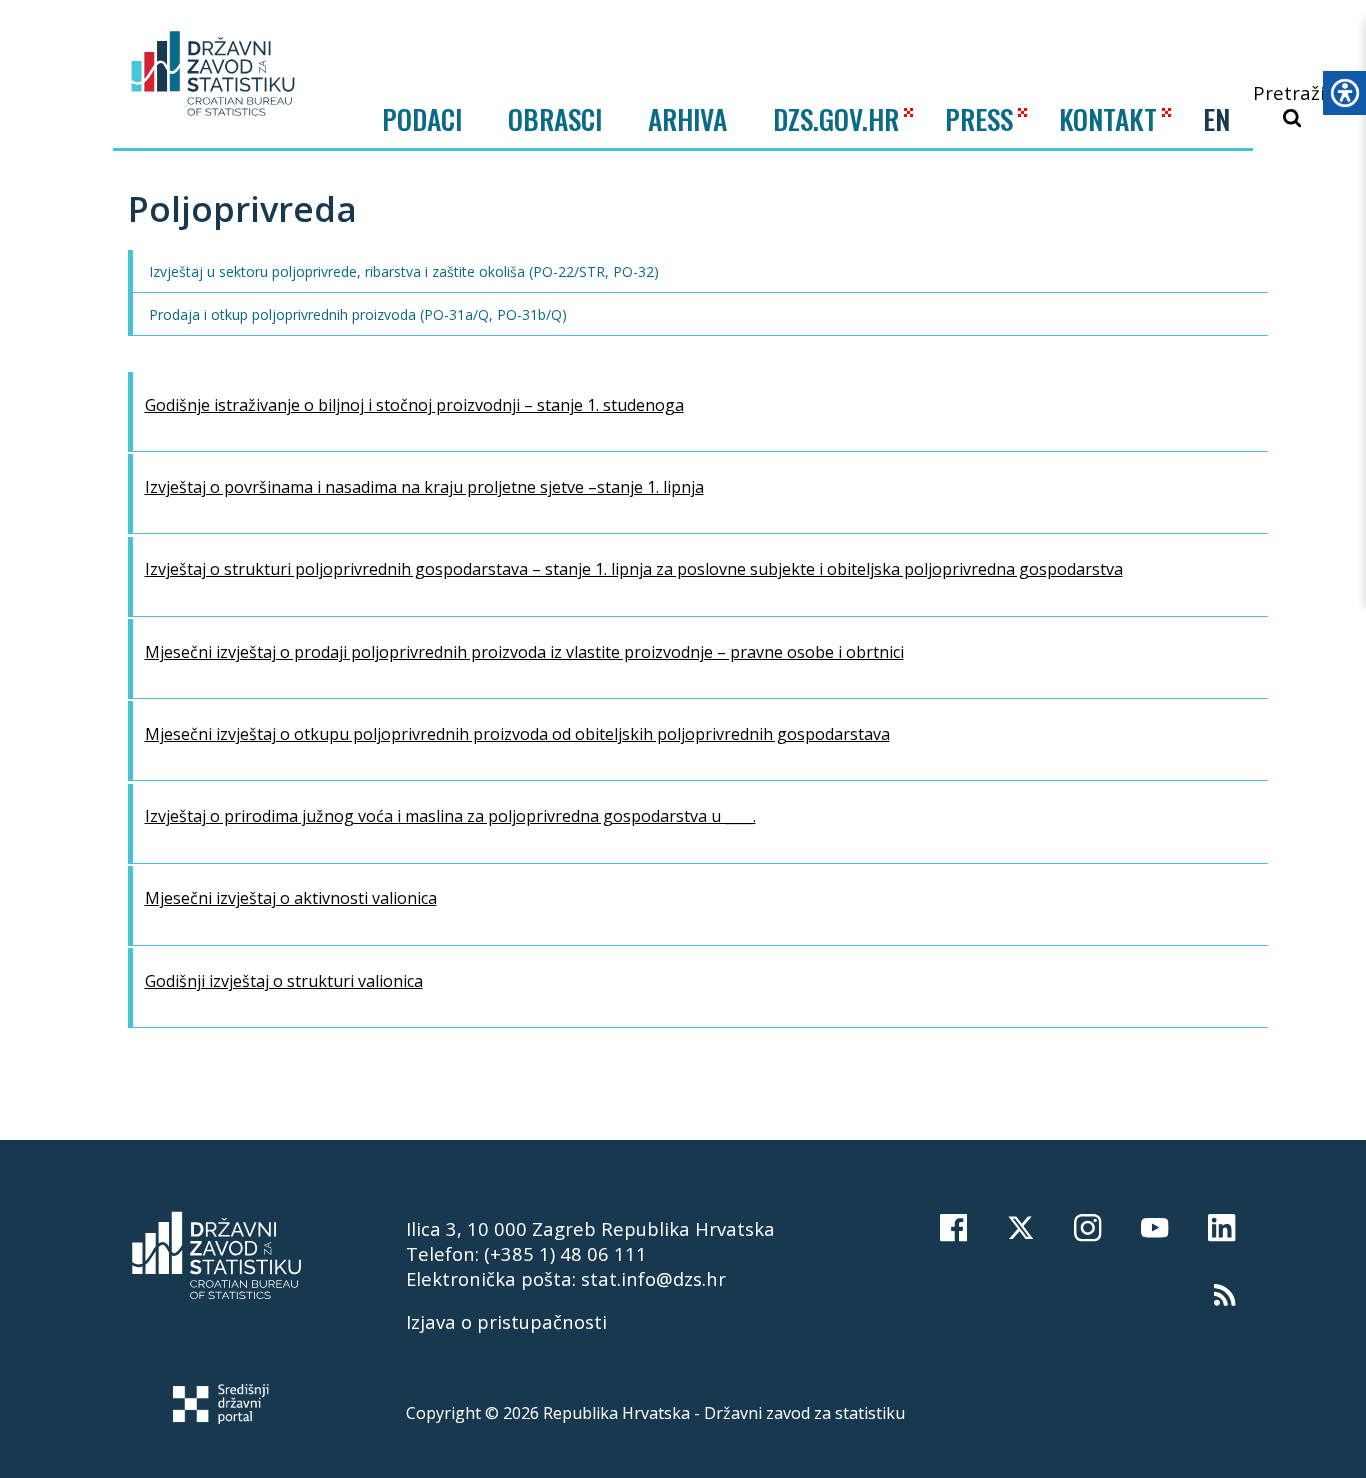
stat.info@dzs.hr (653, 1278)
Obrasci (555, 119)
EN (1216, 119)
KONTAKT (1108, 118)
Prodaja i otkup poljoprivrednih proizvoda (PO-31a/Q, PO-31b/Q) (356, 314)
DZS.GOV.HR (836, 118)
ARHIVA (687, 118)
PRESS (979, 118)
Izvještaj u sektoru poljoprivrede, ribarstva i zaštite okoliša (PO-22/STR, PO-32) (402, 271)
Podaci (422, 119)
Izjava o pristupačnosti (506, 1321)
